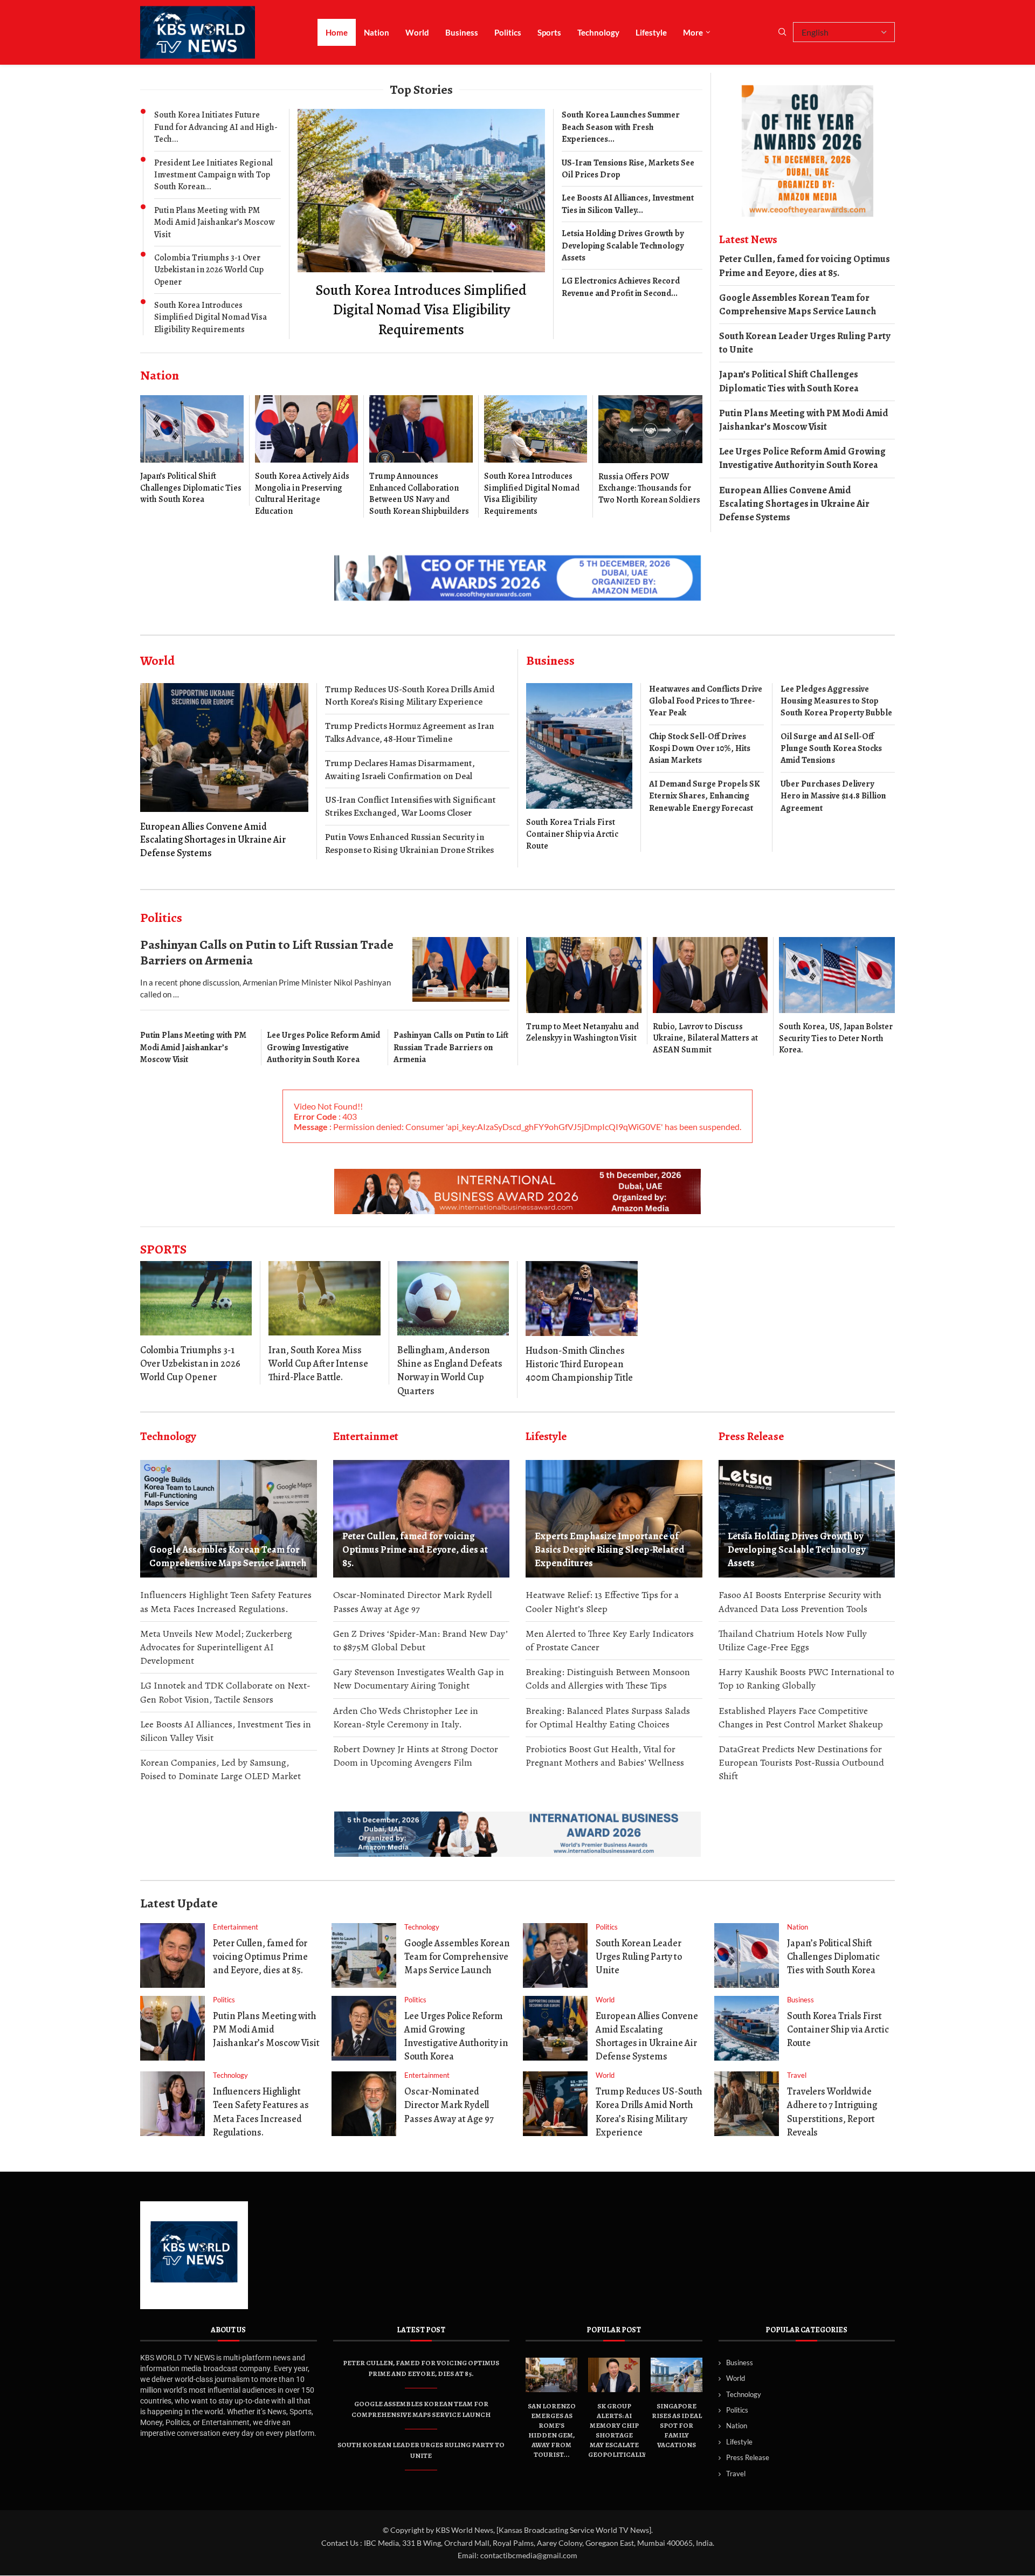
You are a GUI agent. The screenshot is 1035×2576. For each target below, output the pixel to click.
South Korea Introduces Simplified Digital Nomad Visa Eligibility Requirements (211, 317)
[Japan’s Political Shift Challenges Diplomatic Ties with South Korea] (192, 450)
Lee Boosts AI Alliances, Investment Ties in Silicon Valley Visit (226, 1731)
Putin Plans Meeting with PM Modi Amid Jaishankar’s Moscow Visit (215, 222)
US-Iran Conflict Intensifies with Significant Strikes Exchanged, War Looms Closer (410, 806)
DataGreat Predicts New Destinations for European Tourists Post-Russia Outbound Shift (801, 1762)
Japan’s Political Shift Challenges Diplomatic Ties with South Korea (191, 488)
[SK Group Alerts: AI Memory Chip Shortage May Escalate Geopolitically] (614, 2375)
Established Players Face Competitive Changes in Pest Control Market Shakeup (801, 1717)
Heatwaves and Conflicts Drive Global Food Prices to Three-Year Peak (706, 701)
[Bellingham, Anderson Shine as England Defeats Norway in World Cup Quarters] (453, 1298)
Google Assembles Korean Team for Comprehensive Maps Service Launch (798, 304)
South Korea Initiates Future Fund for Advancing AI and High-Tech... (216, 127)
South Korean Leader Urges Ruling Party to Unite (805, 343)
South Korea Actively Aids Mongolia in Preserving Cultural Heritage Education (302, 494)
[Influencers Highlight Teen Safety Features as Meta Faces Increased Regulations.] (172, 2104)
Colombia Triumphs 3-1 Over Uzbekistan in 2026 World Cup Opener (209, 270)
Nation (377, 32)
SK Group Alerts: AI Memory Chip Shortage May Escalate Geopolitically (617, 2430)
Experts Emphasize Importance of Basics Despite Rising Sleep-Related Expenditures (610, 1549)
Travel (736, 2473)
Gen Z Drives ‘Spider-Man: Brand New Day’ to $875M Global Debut (420, 1640)
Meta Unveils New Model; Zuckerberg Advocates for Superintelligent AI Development (216, 1647)
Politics (508, 32)
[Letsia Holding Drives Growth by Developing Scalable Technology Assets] (807, 1519)
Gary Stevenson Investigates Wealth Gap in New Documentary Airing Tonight (419, 1679)
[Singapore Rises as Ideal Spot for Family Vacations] (677, 2375)
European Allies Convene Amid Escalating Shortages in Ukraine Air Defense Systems (794, 504)
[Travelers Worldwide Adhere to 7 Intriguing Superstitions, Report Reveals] (747, 2104)
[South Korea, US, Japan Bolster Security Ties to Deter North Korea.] (837, 997)
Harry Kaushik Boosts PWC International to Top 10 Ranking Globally (806, 1679)
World (417, 32)
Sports (549, 32)
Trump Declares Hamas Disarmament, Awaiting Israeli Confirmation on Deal (400, 770)
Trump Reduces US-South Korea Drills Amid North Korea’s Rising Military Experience (410, 696)
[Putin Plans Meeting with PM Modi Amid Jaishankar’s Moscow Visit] (172, 2028)
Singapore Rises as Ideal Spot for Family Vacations (677, 2425)
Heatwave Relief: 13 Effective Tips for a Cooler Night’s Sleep (602, 1602)
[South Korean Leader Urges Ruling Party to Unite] (555, 1955)
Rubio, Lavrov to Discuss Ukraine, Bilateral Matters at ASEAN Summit (705, 1038)
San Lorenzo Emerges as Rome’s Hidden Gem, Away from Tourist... (552, 2430)
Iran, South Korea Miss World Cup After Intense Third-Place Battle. (318, 1363)
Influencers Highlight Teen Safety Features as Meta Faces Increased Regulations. (226, 1602)
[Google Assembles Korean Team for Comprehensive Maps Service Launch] (229, 1519)
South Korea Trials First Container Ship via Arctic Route (572, 834)
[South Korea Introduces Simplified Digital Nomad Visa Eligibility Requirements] (421, 224)
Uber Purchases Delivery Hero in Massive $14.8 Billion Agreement (833, 796)
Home (337, 32)
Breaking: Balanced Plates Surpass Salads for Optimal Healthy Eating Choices (608, 1717)
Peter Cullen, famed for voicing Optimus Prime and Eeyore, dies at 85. (805, 266)
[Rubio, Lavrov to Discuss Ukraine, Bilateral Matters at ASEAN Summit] (710, 996)
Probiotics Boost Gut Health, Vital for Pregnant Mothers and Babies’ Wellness (605, 1756)
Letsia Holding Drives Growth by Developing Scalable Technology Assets (623, 246)
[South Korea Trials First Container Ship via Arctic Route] (579, 768)
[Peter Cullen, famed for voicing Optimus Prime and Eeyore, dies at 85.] (422, 1519)
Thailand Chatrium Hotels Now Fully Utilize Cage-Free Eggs (793, 1640)
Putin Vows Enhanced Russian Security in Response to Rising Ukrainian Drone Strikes (409, 843)
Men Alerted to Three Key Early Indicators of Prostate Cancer (610, 1640)
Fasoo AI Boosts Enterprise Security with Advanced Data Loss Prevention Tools (800, 1602)
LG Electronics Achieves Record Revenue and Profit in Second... (621, 287)
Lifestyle (651, 32)
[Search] (782, 33)
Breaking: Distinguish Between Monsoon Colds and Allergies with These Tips (608, 1679)
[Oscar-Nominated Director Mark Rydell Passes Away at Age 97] (364, 2104)
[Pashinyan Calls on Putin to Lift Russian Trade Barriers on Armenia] (461, 969)
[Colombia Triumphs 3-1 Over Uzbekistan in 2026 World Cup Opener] (196, 1298)
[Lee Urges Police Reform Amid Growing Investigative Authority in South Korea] (364, 2028)
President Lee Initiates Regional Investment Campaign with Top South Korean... (213, 175)
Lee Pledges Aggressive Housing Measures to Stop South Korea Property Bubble (836, 701)
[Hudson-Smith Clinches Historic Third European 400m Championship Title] (582, 1299)
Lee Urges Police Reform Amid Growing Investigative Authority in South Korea (802, 458)
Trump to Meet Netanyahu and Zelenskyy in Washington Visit (582, 1032)
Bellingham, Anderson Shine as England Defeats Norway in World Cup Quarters (450, 1370)
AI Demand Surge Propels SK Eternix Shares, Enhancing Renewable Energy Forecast (705, 796)
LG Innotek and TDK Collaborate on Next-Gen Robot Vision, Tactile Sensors (225, 1692)
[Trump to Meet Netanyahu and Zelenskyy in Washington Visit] (584, 991)
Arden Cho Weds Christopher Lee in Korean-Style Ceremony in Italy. (406, 1717)
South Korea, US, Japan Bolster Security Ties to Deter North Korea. (836, 1038)
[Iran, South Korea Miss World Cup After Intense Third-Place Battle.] (324, 1298)
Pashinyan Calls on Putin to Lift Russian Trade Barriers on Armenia (267, 952)
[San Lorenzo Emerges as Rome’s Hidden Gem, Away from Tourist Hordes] (551, 2375)
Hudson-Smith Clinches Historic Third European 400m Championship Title (579, 1364)
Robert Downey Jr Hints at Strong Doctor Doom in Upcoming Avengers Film (416, 1756)
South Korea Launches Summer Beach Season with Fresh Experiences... (621, 127)
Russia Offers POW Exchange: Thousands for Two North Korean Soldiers (649, 488)
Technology (598, 32)
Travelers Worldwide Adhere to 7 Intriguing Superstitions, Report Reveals (832, 2112)
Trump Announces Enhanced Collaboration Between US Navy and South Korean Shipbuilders (419, 494)
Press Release (748, 2457)
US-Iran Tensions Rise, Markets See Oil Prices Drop (628, 169)
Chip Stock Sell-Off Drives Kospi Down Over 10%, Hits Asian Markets (700, 749)
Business (462, 32)
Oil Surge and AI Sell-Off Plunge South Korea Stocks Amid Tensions (831, 749)
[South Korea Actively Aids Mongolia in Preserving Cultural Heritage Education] (307, 456)
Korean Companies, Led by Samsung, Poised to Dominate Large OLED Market (220, 1769)
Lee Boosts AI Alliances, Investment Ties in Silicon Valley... (628, 204)
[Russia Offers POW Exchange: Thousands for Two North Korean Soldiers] (650, 451)
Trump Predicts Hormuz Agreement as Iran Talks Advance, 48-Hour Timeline (410, 732)
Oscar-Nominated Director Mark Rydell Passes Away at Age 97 (413, 1602)
